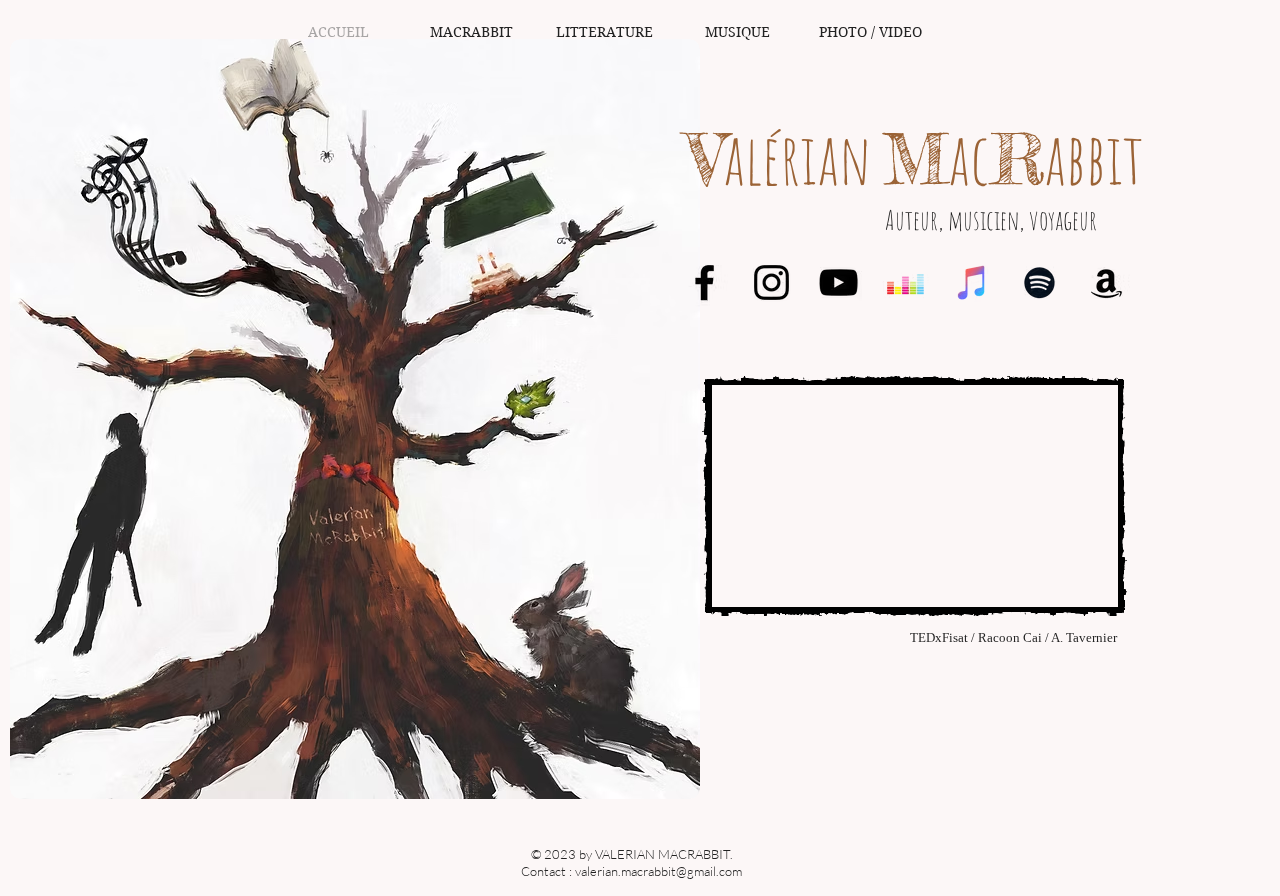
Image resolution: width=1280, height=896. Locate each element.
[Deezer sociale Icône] (905, 282)
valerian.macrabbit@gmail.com (658, 871)
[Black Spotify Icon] (1039, 282)
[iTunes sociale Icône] (972, 282)
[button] (471, 32)
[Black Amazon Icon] (1106, 282)
